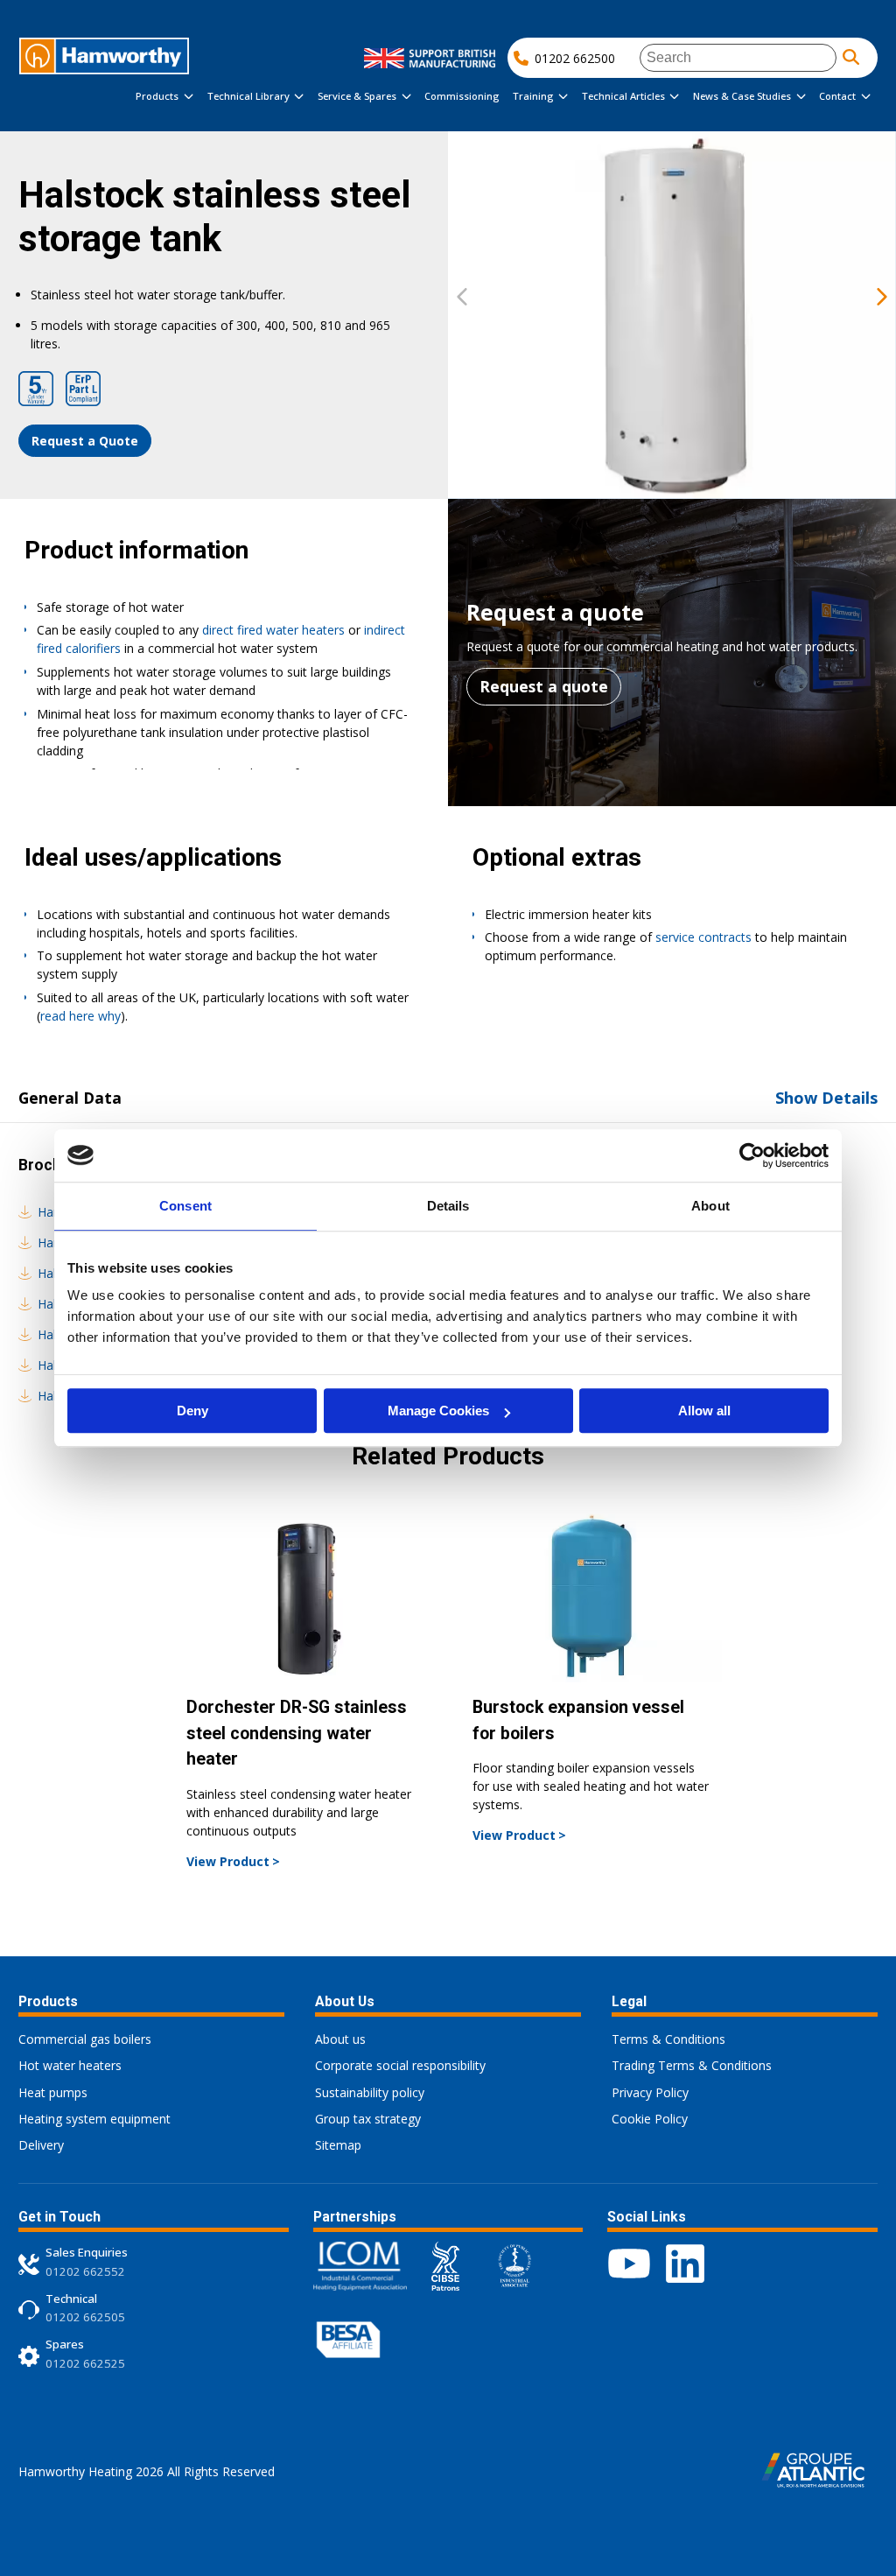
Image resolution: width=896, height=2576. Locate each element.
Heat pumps (53, 2092)
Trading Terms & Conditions (692, 2065)
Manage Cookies (438, 1411)
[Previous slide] (462, 298)
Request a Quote (85, 441)
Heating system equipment (94, 2119)
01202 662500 (575, 58)
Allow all (704, 1411)
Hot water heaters (70, 2065)
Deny (192, 1411)
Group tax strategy (368, 2119)
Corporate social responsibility (400, 2065)
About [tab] (710, 1206)
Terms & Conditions (668, 2039)
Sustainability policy (370, 2092)
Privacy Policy (650, 2092)
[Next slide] (882, 298)
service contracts (703, 937)
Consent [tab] (185, 1206)
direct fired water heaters (273, 630)
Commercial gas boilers (85, 2039)
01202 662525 (85, 2363)
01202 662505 (85, 2317)
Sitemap (338, 2145)
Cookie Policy (650, 2119)
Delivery (41, 2145)
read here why (80, 1016)
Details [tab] (448, 1206)
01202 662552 (85, 2271)
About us (340, 2039)
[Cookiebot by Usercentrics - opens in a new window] (752, 1155)
